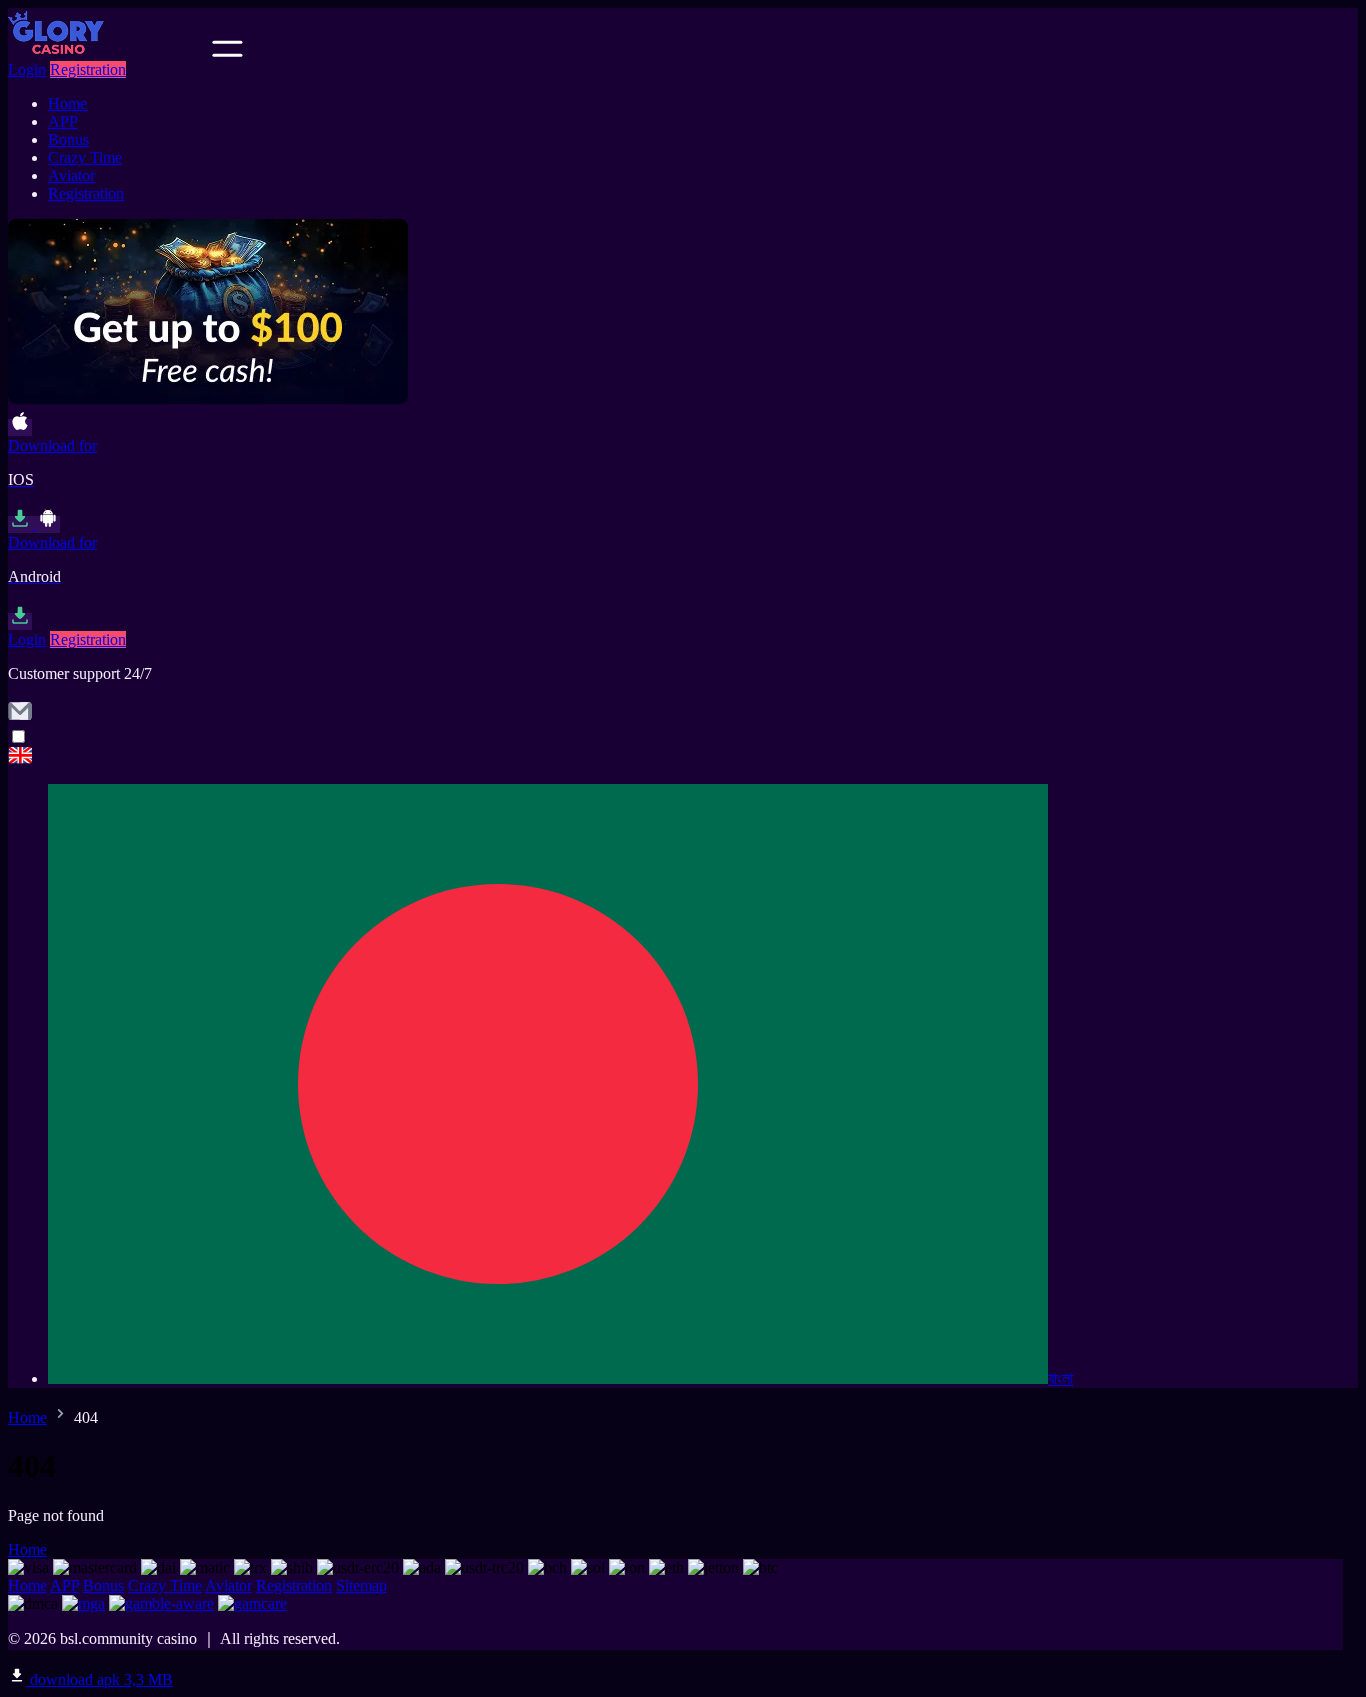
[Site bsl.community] (108, 51)
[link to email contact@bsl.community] (20, 717)
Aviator (71, 175)
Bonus (68, 139)
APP (63, 121)
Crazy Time (85, 157)
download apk (99, 1679)
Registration (88, 69)
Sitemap (361, 1585)
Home (67, 103)
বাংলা (1060, 1378)
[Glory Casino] (683, 757)
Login (27, 69)
